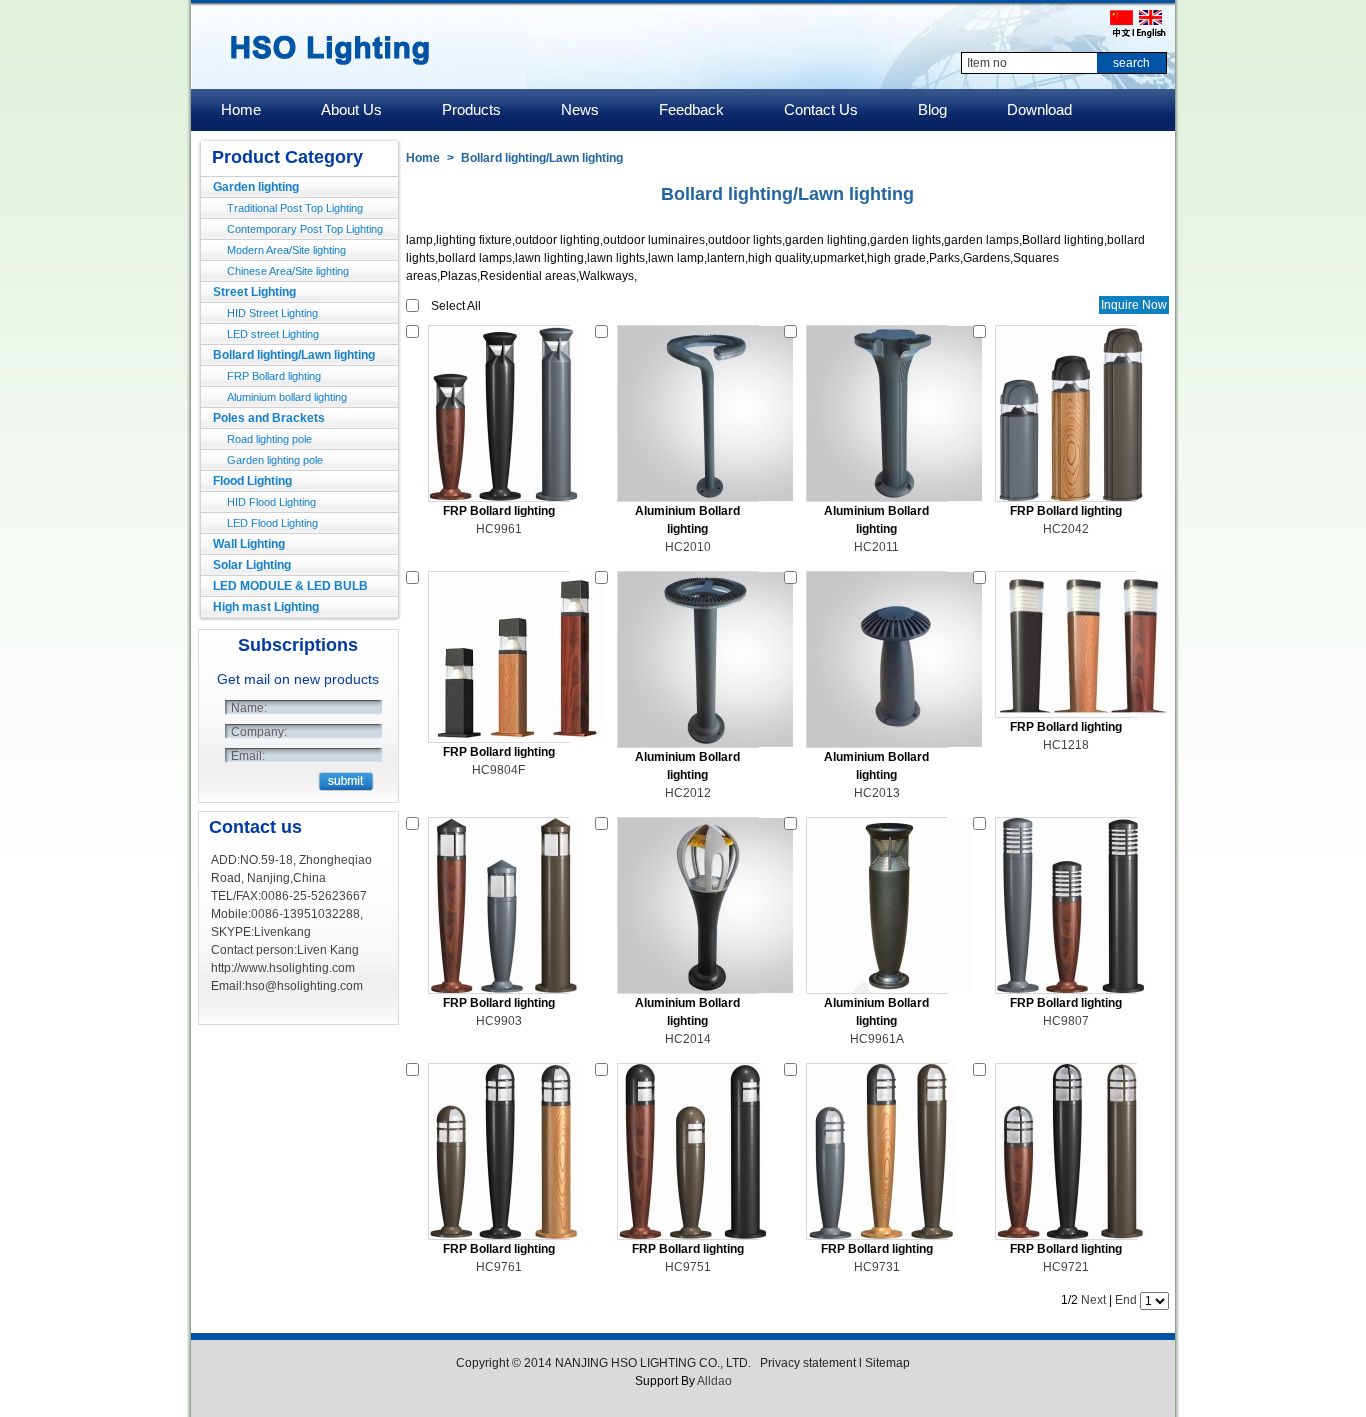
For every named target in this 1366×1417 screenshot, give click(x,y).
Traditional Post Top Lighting (295, 208)
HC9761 (499, 1267)
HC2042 (1066, 529)
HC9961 (499, 529)
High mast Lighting (266, 607)
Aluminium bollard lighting (287, 397)
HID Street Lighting (272, 313)
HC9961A (877, 1039)
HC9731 (877, 1267)
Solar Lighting (252, 565)
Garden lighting (256, 187)
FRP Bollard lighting (274, 376)
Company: (259, 732)
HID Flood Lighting (271, 502)
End (1126, 1300)
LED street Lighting (273, 334)
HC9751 (688, 1267)
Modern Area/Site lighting (286, 250)
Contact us (255, 827)
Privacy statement (808, 1363)
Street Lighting (254, 292)
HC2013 (877, 793)
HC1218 (1066, 745)
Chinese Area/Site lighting (288, 271)
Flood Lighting (252, 481)
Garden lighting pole (275, 460)
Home (423, 158)
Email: (248, 756)
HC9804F (498, 770)
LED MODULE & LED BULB (290, 586)
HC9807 (1066, 1021)
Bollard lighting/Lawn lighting (294, 355)
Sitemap (887, 1363)
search (1131, 63)
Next (1093, 1300)
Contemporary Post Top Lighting (305, 229)
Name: (249, 708)
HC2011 (876, 547)
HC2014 (688, 1039)
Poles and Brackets (269, 418)
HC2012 (688, 793)
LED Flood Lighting (272, 523)
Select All (456, 306)
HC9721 (1066, 1267)
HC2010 (688, 547)
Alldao (714, 1381)
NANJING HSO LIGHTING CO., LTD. (654, 1363)
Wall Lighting (249, 544)
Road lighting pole (269, 439)
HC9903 (499, 1021)
